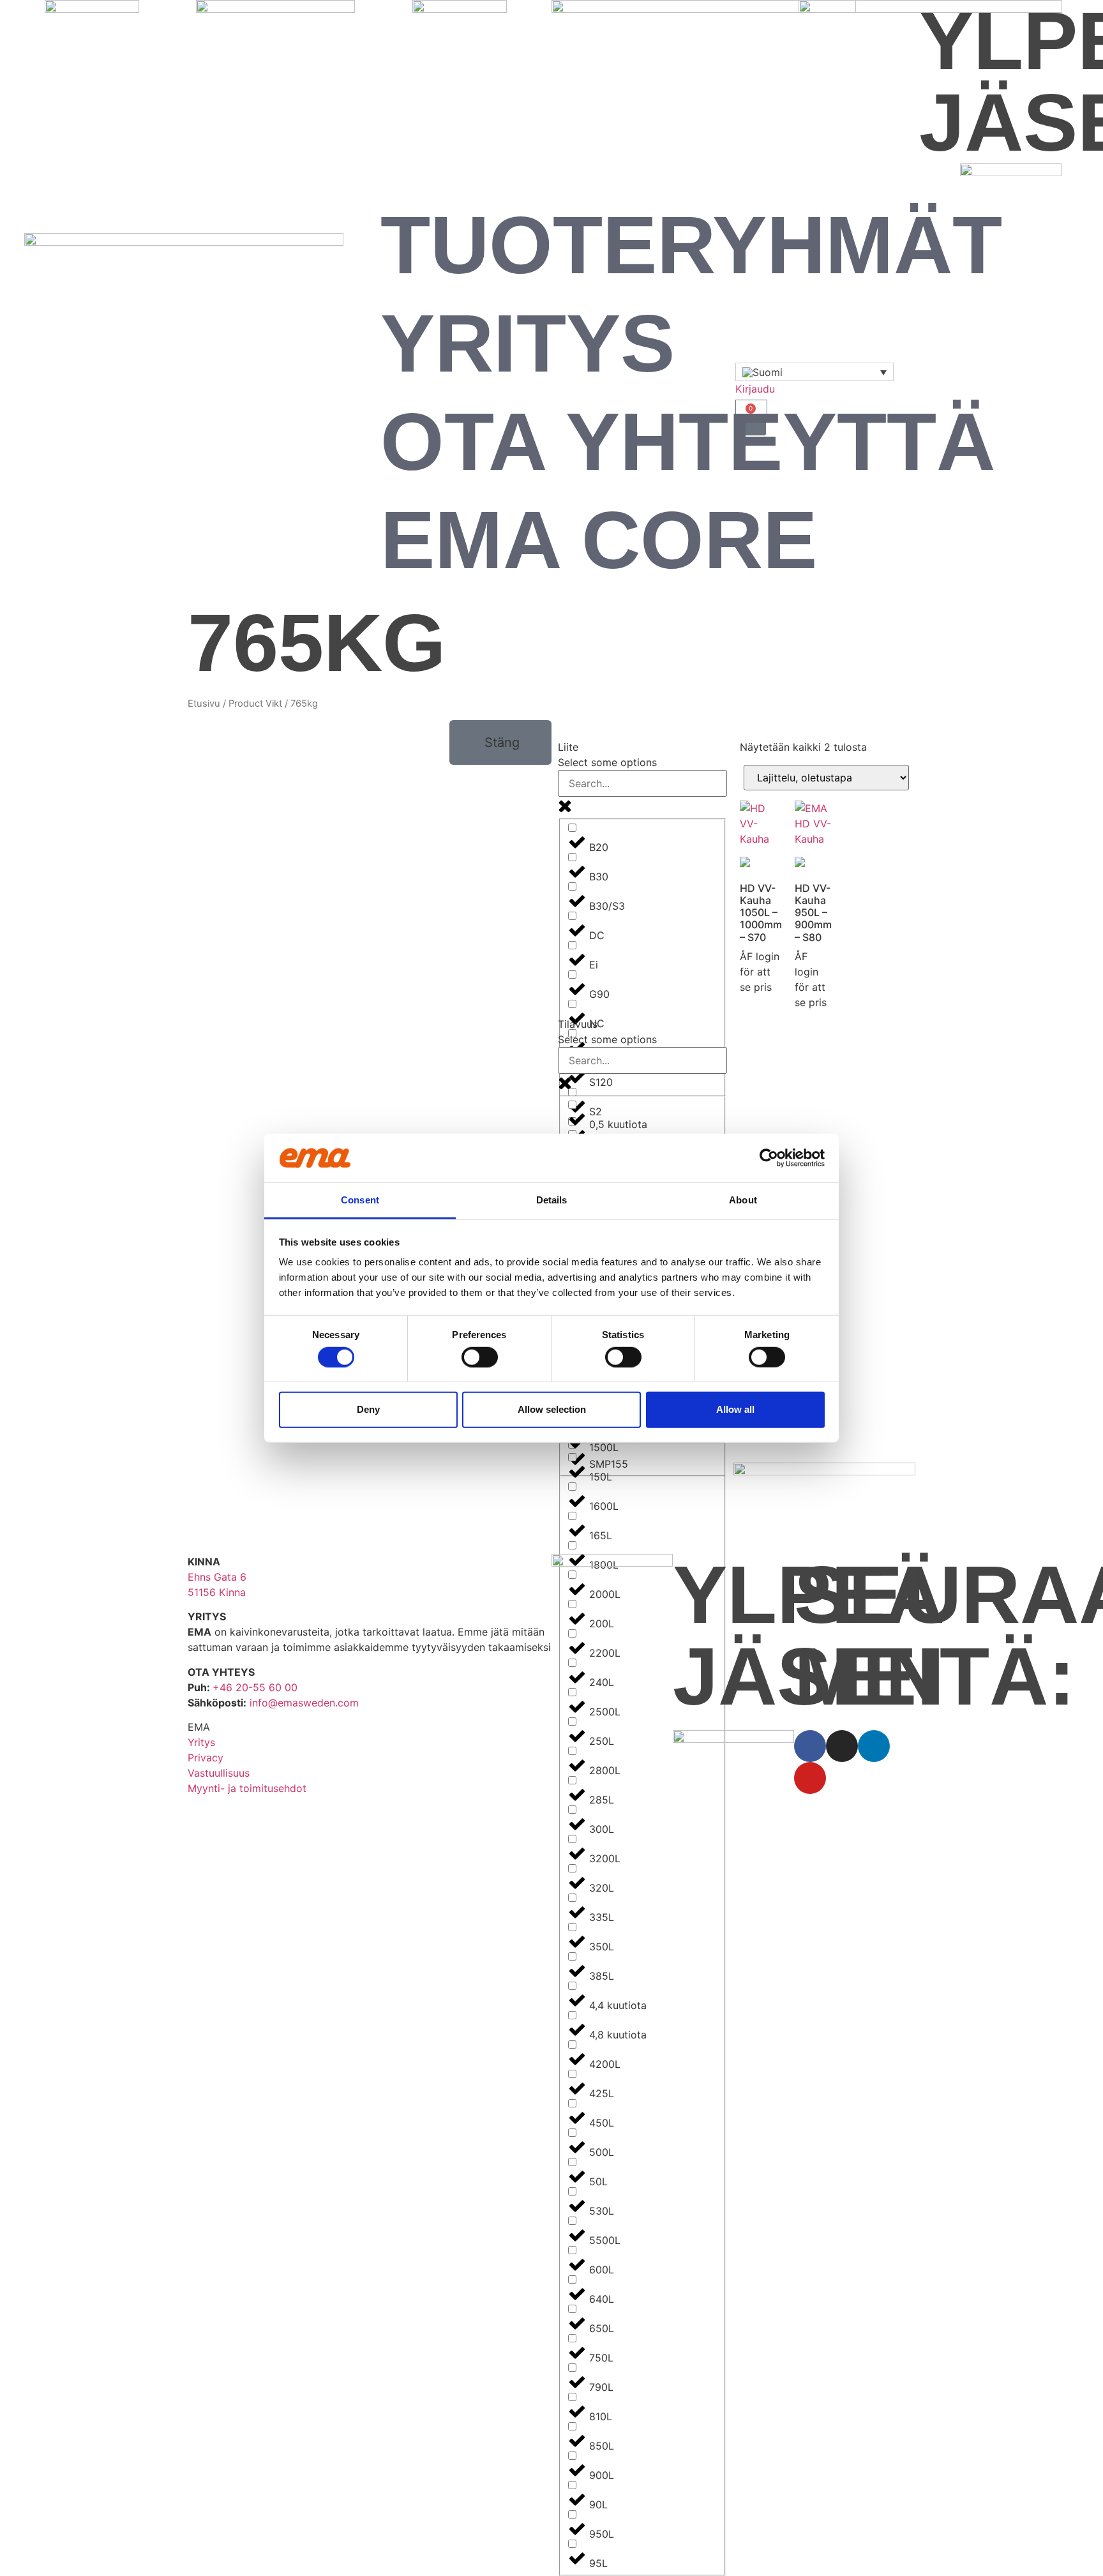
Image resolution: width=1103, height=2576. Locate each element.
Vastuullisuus (219, 1773)
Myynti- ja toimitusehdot (247, 1788)
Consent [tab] (360, 1200)
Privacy (206, 1758)
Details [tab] (552, 1200)
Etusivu (204, 704)
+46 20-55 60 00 (255, 1687)
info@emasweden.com (304, 1703)
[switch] (480, 1357)
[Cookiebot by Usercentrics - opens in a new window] (769, 1158)
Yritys (528, 343)
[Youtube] (810, 1778)
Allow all (735, 1409)
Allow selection (552, 1409)
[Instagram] (842, 1746)
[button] (500, 742)
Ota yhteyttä (688, 441)
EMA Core (599, 540)
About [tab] (743, 1200)
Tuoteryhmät (691, 245)
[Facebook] (810, 1746)
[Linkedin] (874, 1746)
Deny (368, 1409)
